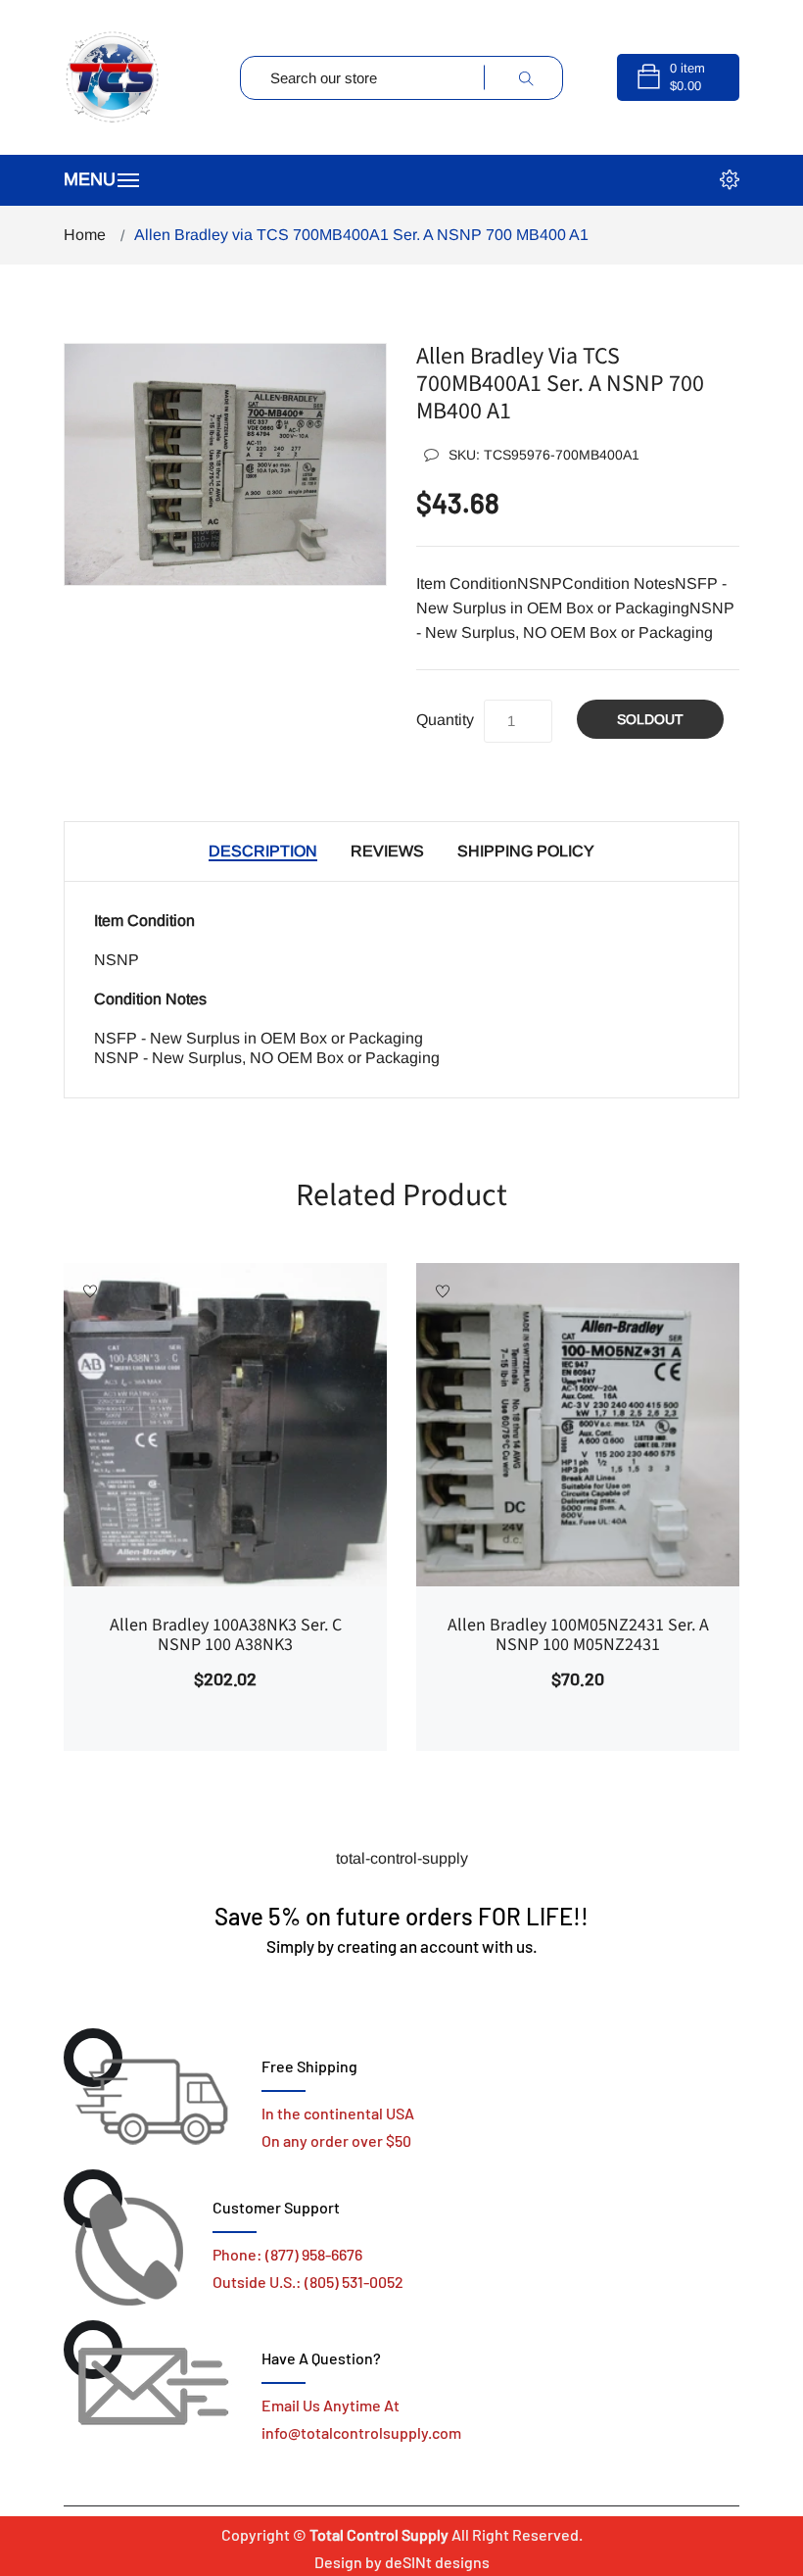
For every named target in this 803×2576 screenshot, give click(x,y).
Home (85, 235)
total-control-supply (402, 1858)
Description (263, 851)
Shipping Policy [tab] (526, 851)
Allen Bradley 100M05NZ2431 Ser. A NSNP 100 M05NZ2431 (578, 1635)
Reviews (387, 851)
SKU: (544, 455)
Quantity (445, 720)
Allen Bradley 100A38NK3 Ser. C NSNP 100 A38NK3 (226, 1635)
